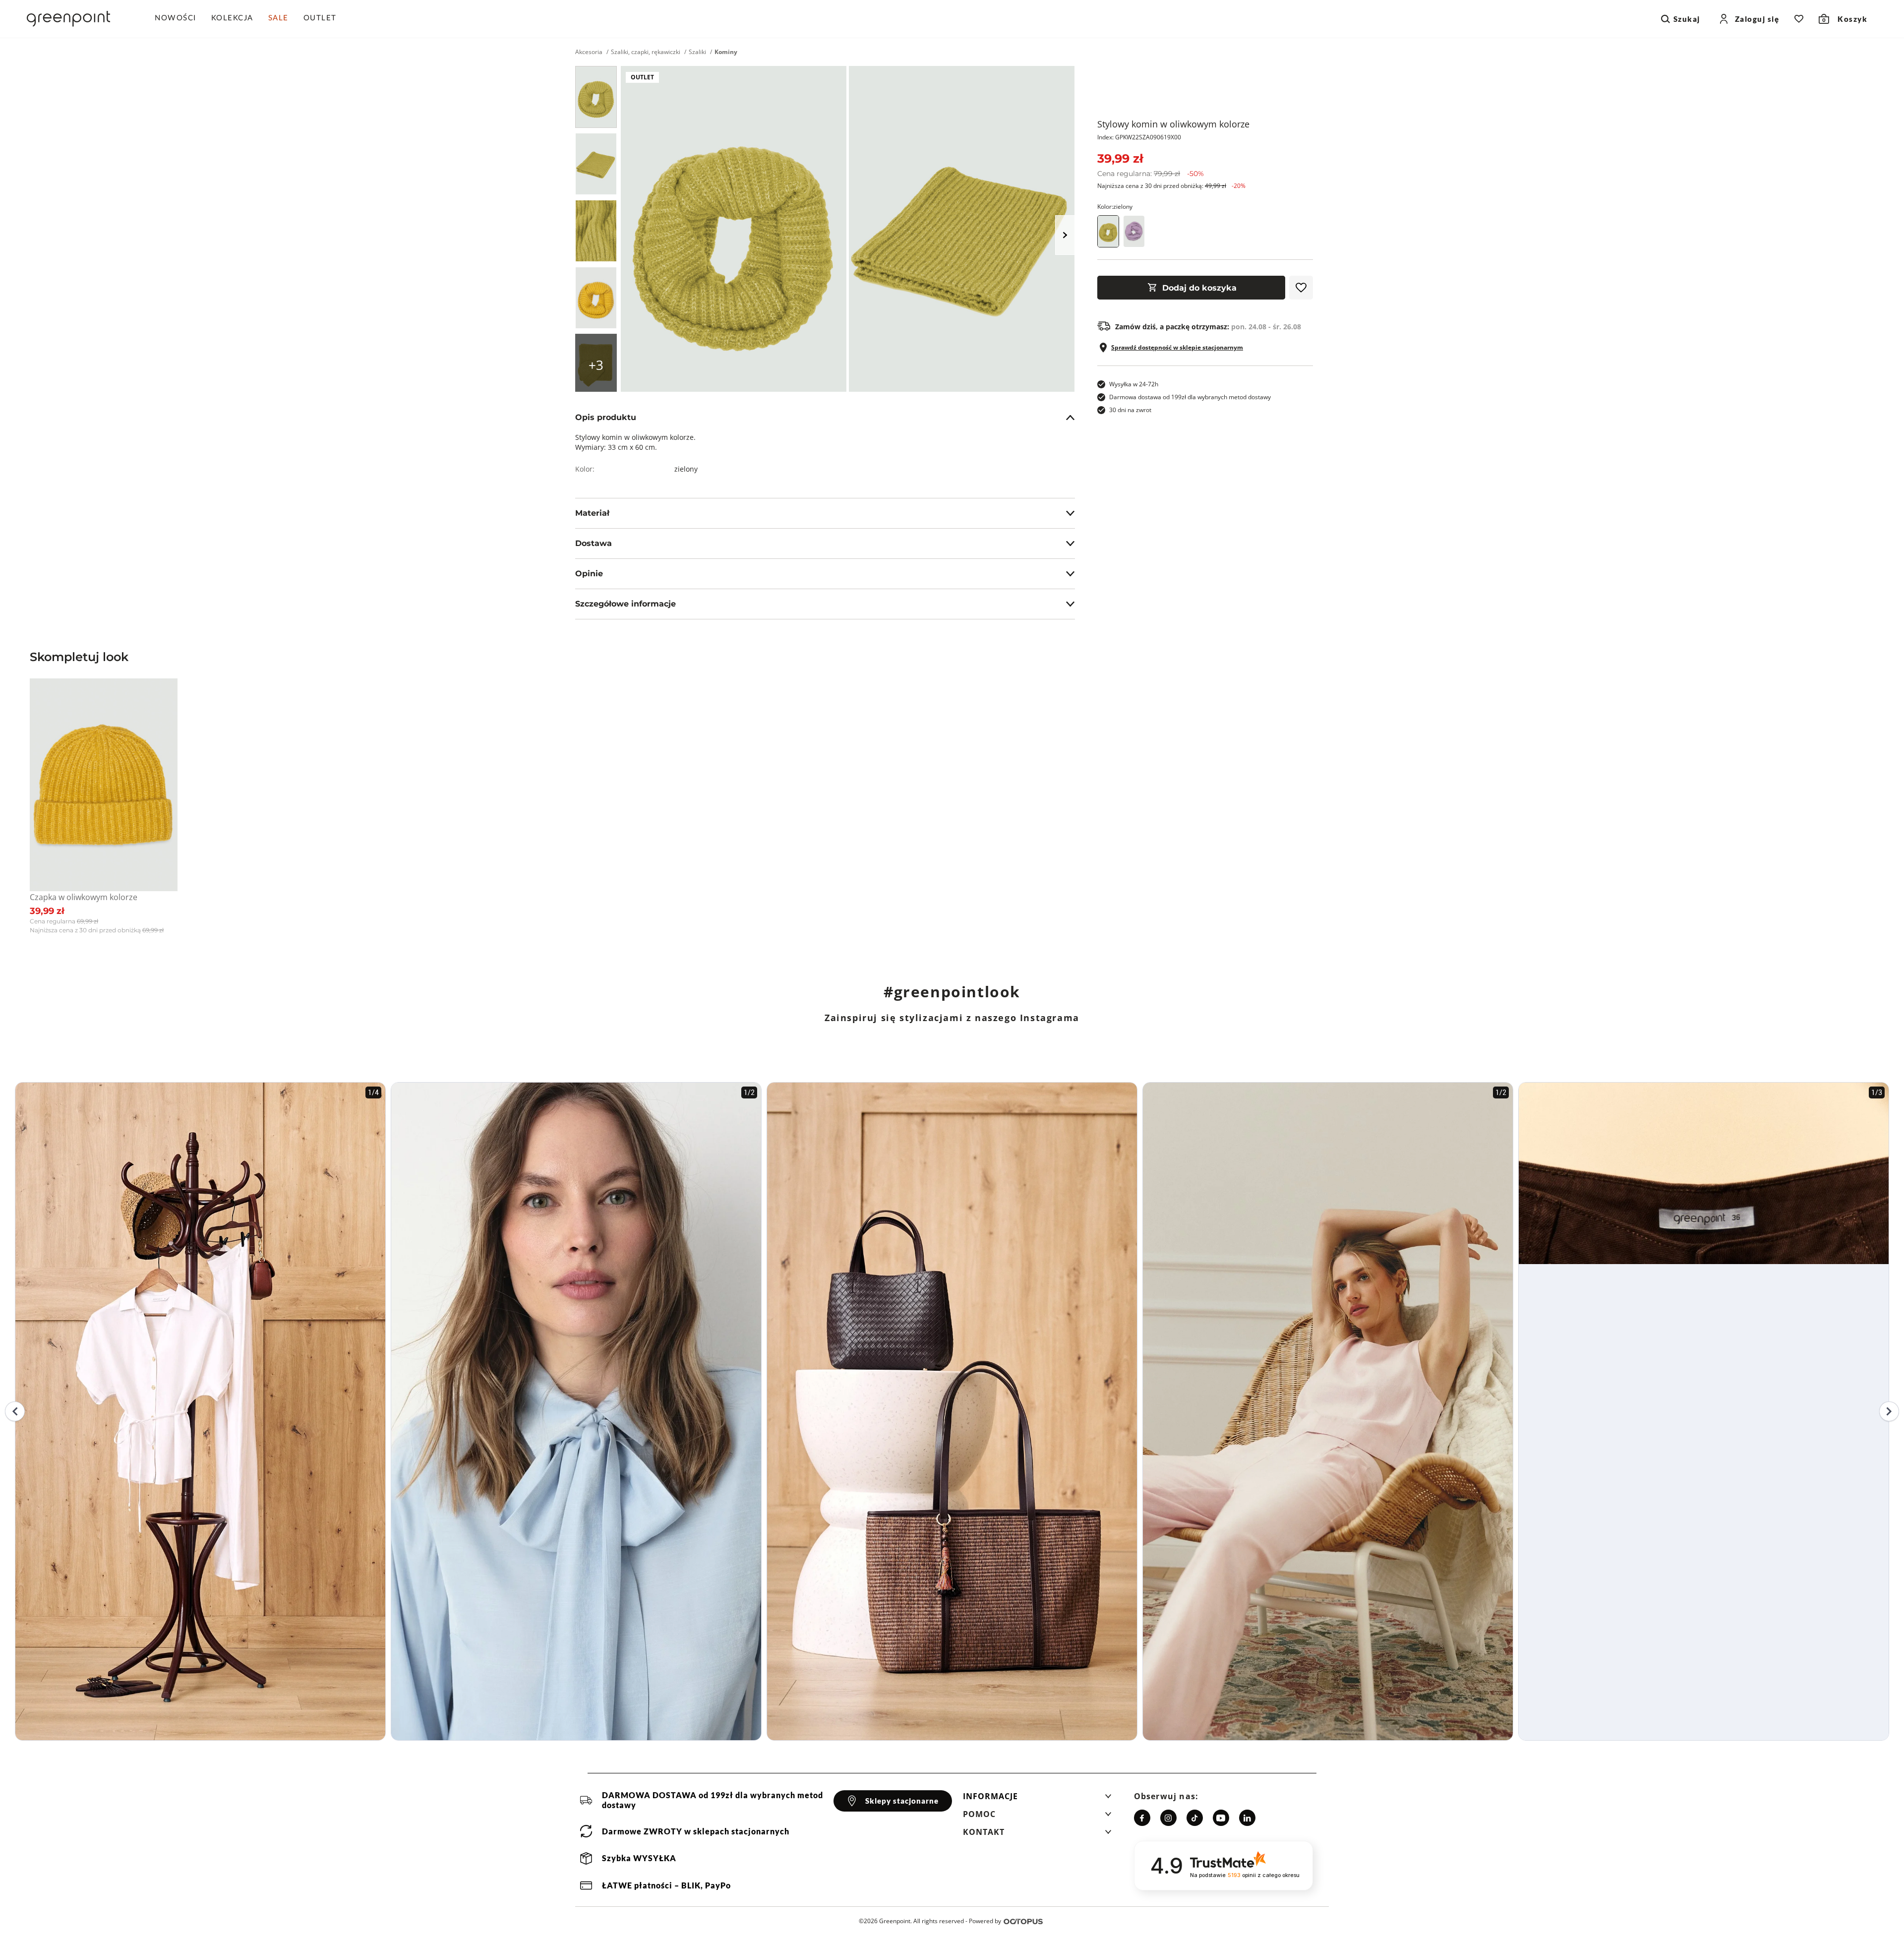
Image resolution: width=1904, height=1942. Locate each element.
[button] (1037, 1799)
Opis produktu (606, 417)
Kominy (726, 52)
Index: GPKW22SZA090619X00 (1139, 137)
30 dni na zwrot (1130, 410)
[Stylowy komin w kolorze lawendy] (1134, 231)
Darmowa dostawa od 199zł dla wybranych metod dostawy (1190, 397)
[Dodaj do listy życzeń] (1301, 288)
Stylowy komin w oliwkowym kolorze (1173, 124)
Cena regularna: (1151, 174)
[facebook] (1142, 1818)
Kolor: (1115, 207)
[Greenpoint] (68, 19)
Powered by (985, 1921)
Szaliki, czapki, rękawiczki (646, 52)
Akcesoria (589, 52)
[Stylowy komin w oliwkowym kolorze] (596, 97)
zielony (686, 469)
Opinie (589, 574)
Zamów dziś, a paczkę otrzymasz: (1208, 327)
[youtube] (1221, 1818)
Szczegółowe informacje (625, 604)
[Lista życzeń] (1799, 19)
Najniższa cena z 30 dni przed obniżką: (1171, 186)
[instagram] (1168, 1818)
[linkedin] (1247, 1818)
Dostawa (594, 543)
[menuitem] (179, 19)
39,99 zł (1120, 158)
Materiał (592, 513)
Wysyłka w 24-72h (1134, 384)
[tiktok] (1195, 1818)
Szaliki (697, 52)
